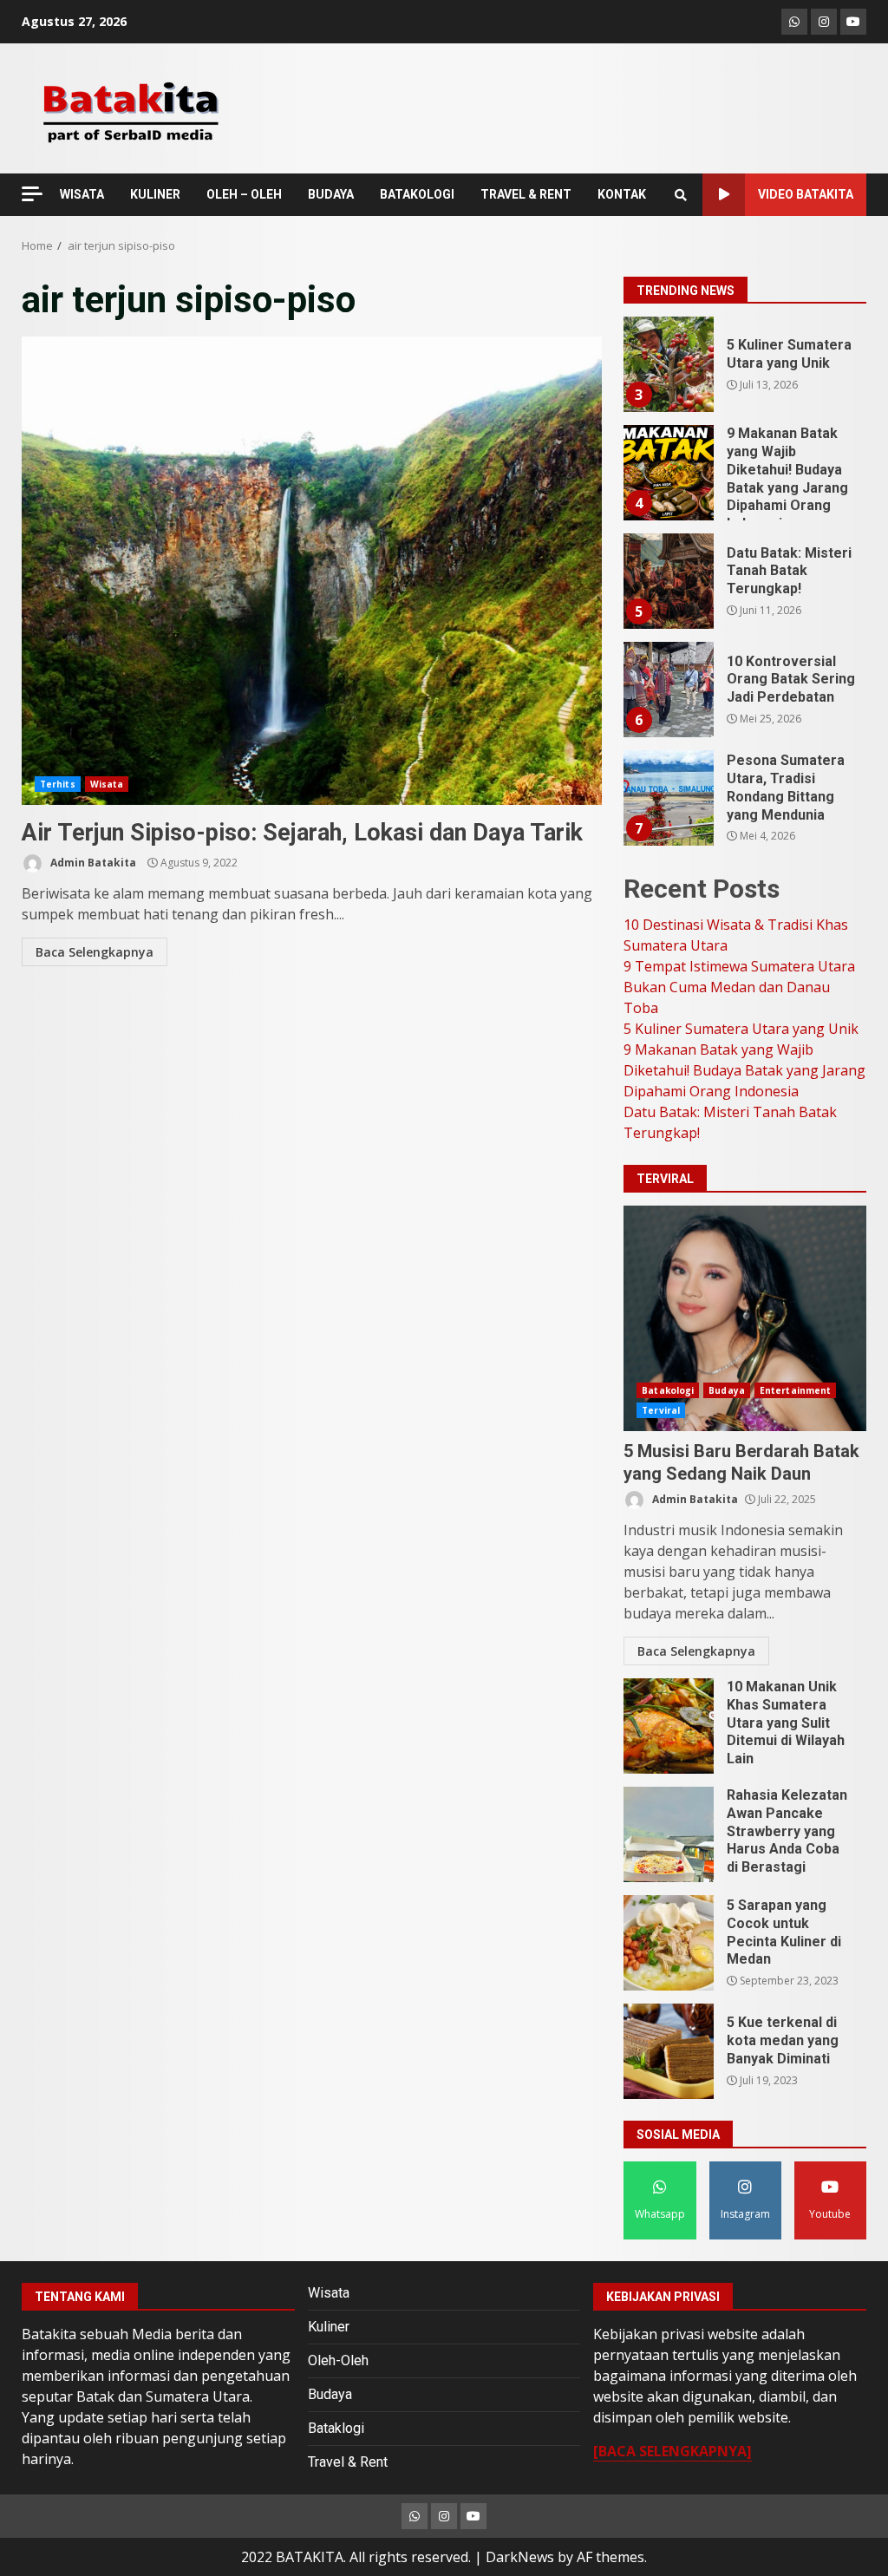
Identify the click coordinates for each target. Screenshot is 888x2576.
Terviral (661, 1410)
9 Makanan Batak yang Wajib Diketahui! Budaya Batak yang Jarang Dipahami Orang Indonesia (668, 473)
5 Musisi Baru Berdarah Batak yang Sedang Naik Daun (745, 1318)
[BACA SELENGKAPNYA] (673, 2451)
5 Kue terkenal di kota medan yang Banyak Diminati (669, 2051)
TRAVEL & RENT (526, 194)
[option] (745, 371)
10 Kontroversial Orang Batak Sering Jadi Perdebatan (668, 690)
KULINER (155, 194)
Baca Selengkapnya (95, 952)
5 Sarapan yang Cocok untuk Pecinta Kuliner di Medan (669, 1943)
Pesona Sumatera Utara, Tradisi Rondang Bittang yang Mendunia (668, 798)
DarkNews (520, 2557)
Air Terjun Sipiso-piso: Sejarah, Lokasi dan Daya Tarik (312, 571)
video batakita (806, 194)
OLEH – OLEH (244, 194)
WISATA (82, 194)
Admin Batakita (92, 863)
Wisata (107, 784)
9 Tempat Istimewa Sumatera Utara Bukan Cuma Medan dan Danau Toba (739, 987)
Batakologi (668, 1390)
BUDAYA (331, 194)
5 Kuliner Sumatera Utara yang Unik (668, 364)
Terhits (58, 784)
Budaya (727, 1390)
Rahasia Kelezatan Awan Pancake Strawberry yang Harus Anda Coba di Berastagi (669, 1834)
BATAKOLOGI (417, 194)
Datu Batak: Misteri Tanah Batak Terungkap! (668, 581)
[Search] (681, 195)
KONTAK (622, 194)
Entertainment (795, 1390)
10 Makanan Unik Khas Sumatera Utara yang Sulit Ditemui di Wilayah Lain (669, 1726)
